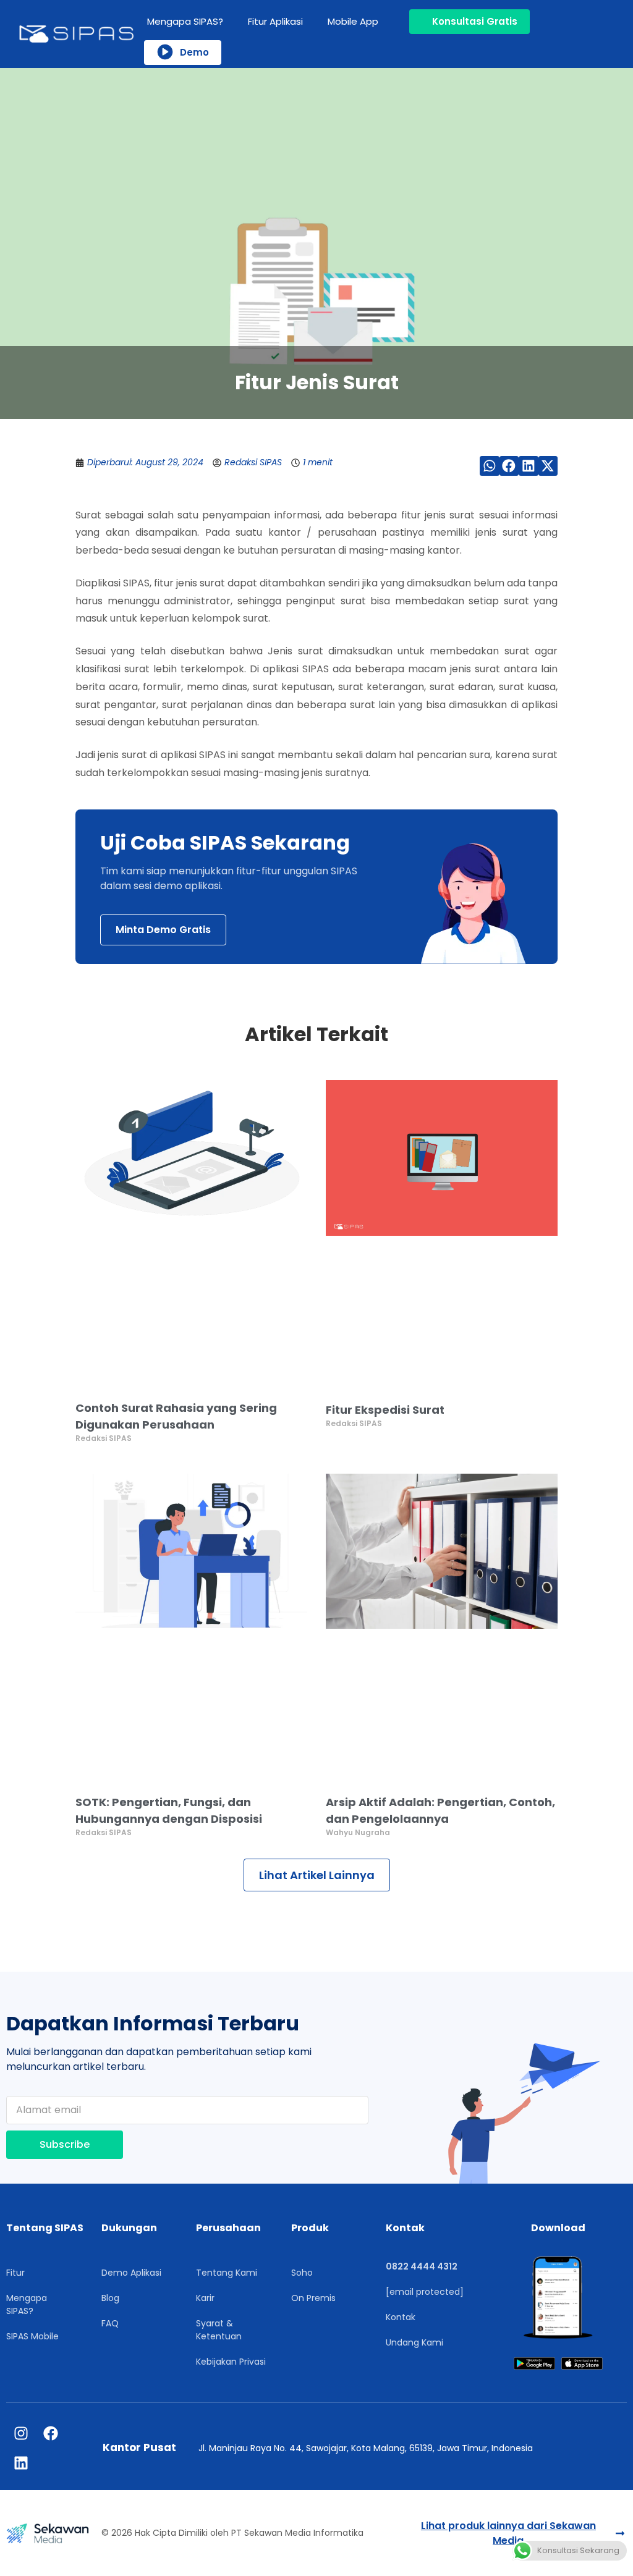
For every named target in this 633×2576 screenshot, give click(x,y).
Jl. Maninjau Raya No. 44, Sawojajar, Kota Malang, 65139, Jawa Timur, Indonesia (366, 2448)
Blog (110, 2298)
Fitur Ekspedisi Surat (385, 1410)
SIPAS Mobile (32, 2336)
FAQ (110, 2323)
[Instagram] (21, 2433)
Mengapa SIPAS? (185, 21)
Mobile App (353, 21)
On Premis (313, 2298)
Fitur (15, 2273)
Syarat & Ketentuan (219, 2330)
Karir (205, 2298)
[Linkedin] (21, 2463)
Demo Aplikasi (131, 2273)
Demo (194, 52)
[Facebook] (51, 2433)
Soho (302, 2273)
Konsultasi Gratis (475, 21)
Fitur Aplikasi (275, 21)
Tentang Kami (227, 2273)
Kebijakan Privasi (231, 2362)
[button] (490, 466)
